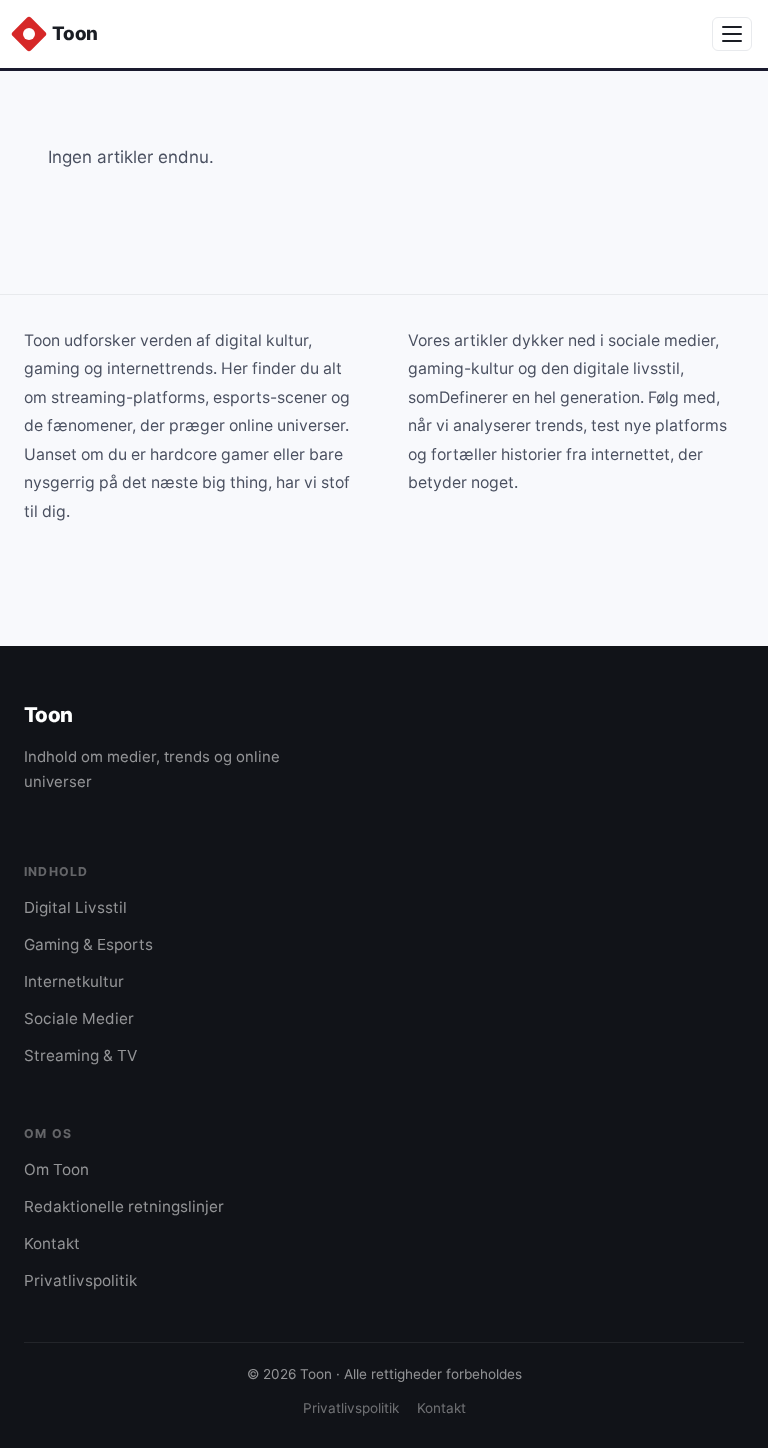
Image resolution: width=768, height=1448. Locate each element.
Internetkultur (74, 981)
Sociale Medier (79, 1018)
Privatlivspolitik (80, 1280)
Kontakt (52, 1243)
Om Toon (56, 1169)
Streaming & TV (80, 1055)
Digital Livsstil (75, 907)
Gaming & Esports (88, 944)
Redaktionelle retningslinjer (124, 1206)
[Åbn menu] (732, 34)
